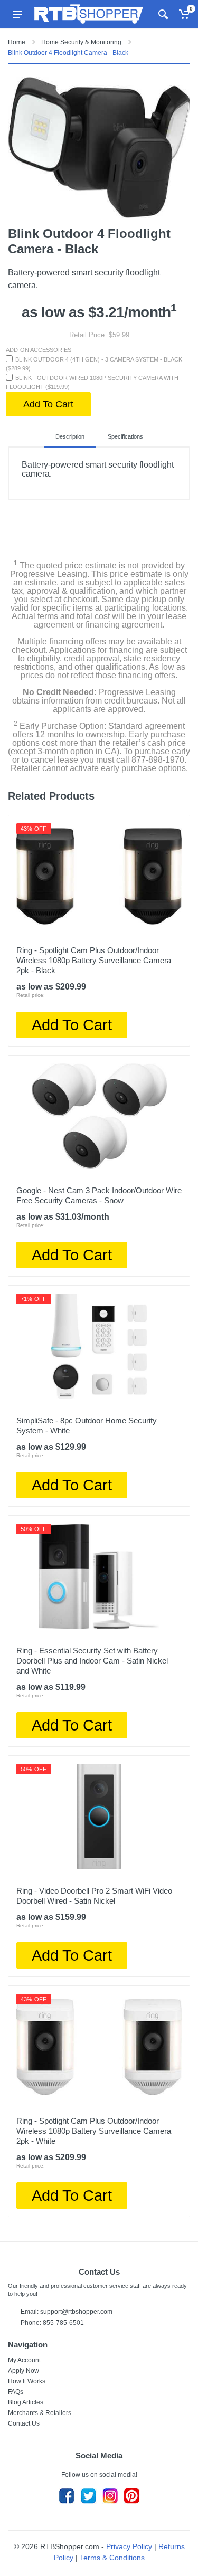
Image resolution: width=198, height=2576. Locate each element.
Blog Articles (26, 2402)
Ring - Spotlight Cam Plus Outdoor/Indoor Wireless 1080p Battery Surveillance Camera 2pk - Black (94, 960)
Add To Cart (48, 404)
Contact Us (24, 2423)
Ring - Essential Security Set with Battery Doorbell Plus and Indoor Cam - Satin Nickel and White (92, 1661)
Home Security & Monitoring (81, 42)
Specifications (125, 436)
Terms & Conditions (112, 2558)
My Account (24, 2360)
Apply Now (23, 2371)
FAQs (16, 2392)
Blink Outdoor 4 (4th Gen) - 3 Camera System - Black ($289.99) (94, 364)
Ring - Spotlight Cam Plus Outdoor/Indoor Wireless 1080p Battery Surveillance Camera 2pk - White (94, 2131)
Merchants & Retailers (40, 2413)
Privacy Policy (129, 2546)
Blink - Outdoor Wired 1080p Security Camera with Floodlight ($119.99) (92, 382)
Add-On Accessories (39, 350)
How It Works (27, 2381)
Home (17, 42)
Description (70, 436)
